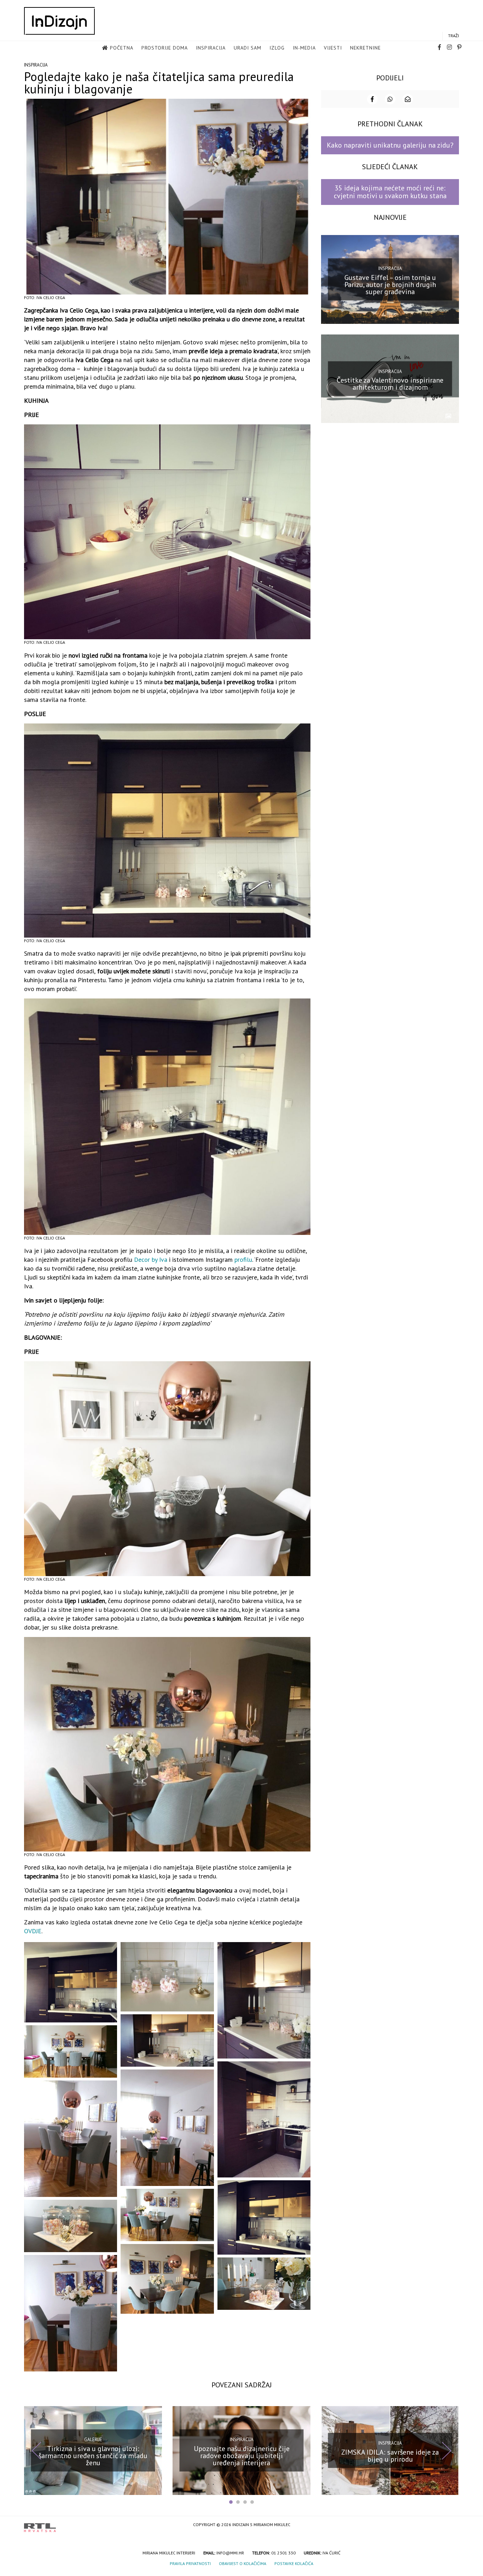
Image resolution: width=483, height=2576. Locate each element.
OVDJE (33, 1931)
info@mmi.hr (230, 2553)
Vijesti (333, 48)
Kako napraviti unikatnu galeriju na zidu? (390, 145)
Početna (122, 48)
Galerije (93, 2440)
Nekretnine (365, 48)
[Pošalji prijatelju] (408, 99)
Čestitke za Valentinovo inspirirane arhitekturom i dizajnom (390, 384)
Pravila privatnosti (190, 2563)
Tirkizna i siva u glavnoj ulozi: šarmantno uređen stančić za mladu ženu (93, 2456)
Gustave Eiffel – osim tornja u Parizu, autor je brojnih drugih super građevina (390, 284)
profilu (243, 1260)
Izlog (277, 48)
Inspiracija (211, 48)
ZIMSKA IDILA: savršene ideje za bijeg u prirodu (390, 2456)
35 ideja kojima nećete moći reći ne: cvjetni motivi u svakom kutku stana (390, 192)
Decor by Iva (151, 1260)
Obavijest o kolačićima (243, 2563)
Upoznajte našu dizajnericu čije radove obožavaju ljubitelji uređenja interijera (242, 2456)
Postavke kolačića (294, 2563)
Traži (453, 36)
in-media (304, 48)
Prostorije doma (165, 48)
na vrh (452, 2525)
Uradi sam (248, 48)
